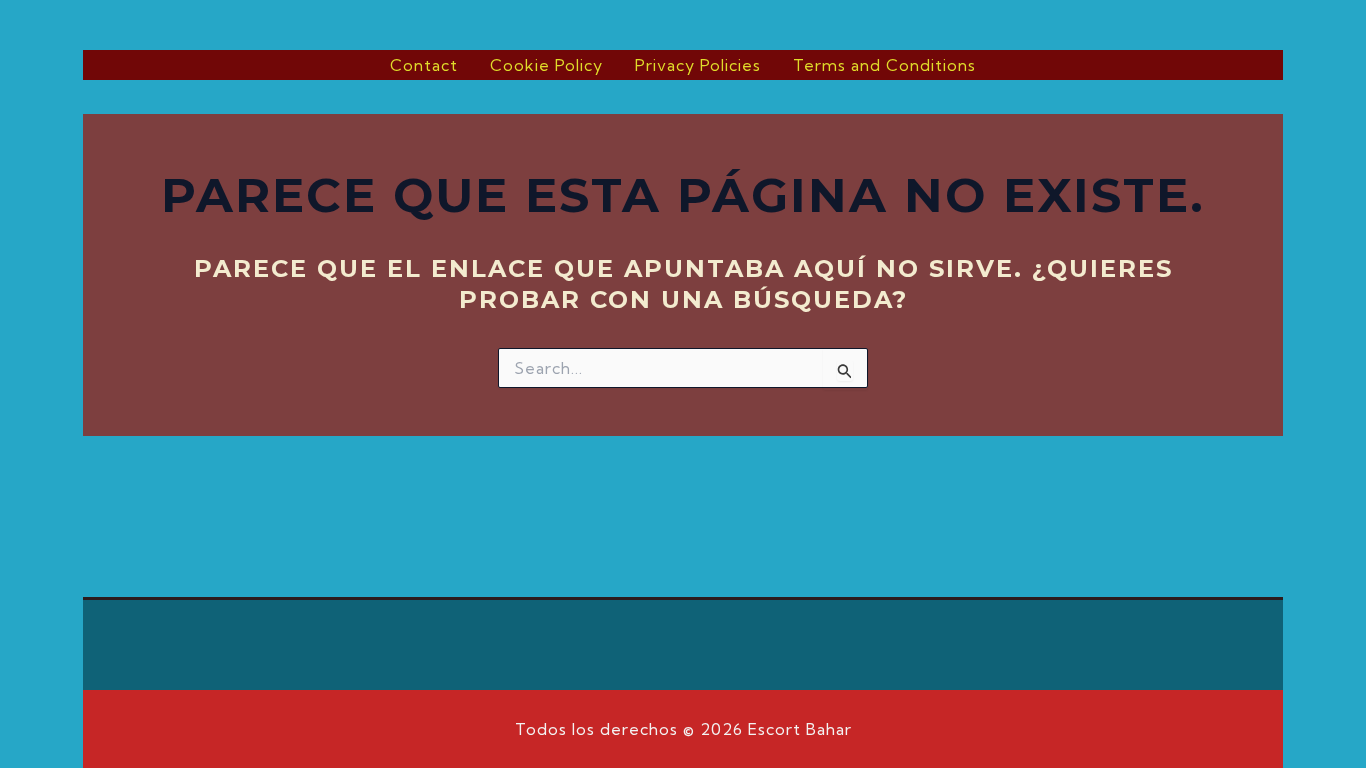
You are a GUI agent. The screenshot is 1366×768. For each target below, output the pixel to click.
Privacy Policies (698, 65)
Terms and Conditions (884, 65)
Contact (424, 65)
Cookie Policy (546, 65)
